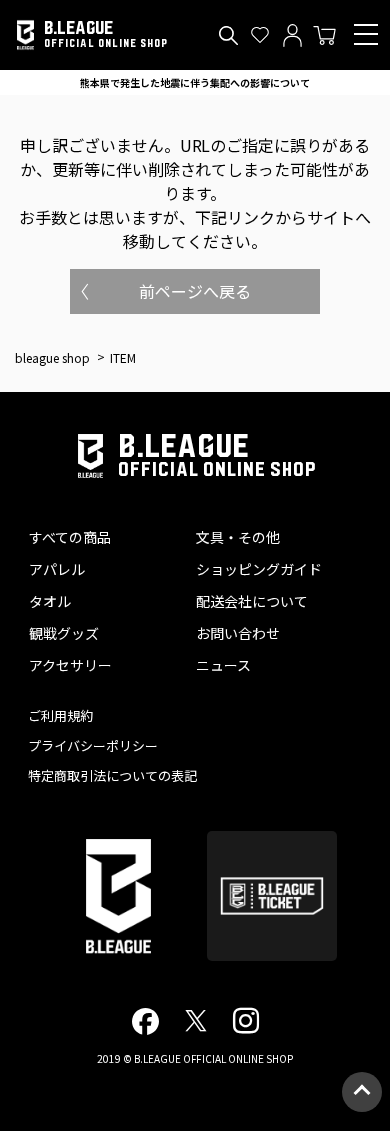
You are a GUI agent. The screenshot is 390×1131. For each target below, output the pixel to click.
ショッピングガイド (259, 569)
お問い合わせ (238, 633)
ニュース (223, 665)
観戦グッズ (64, 633)
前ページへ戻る (195, 291)
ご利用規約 (60, 715)
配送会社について (252, 601)
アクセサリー (70, 665)
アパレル (57, 569)
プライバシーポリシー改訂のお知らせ (195, 82)
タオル (50, 601)
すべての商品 (70, 537)
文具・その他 (238, 537)
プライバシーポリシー (93, 745)
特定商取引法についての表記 (112, 775)
